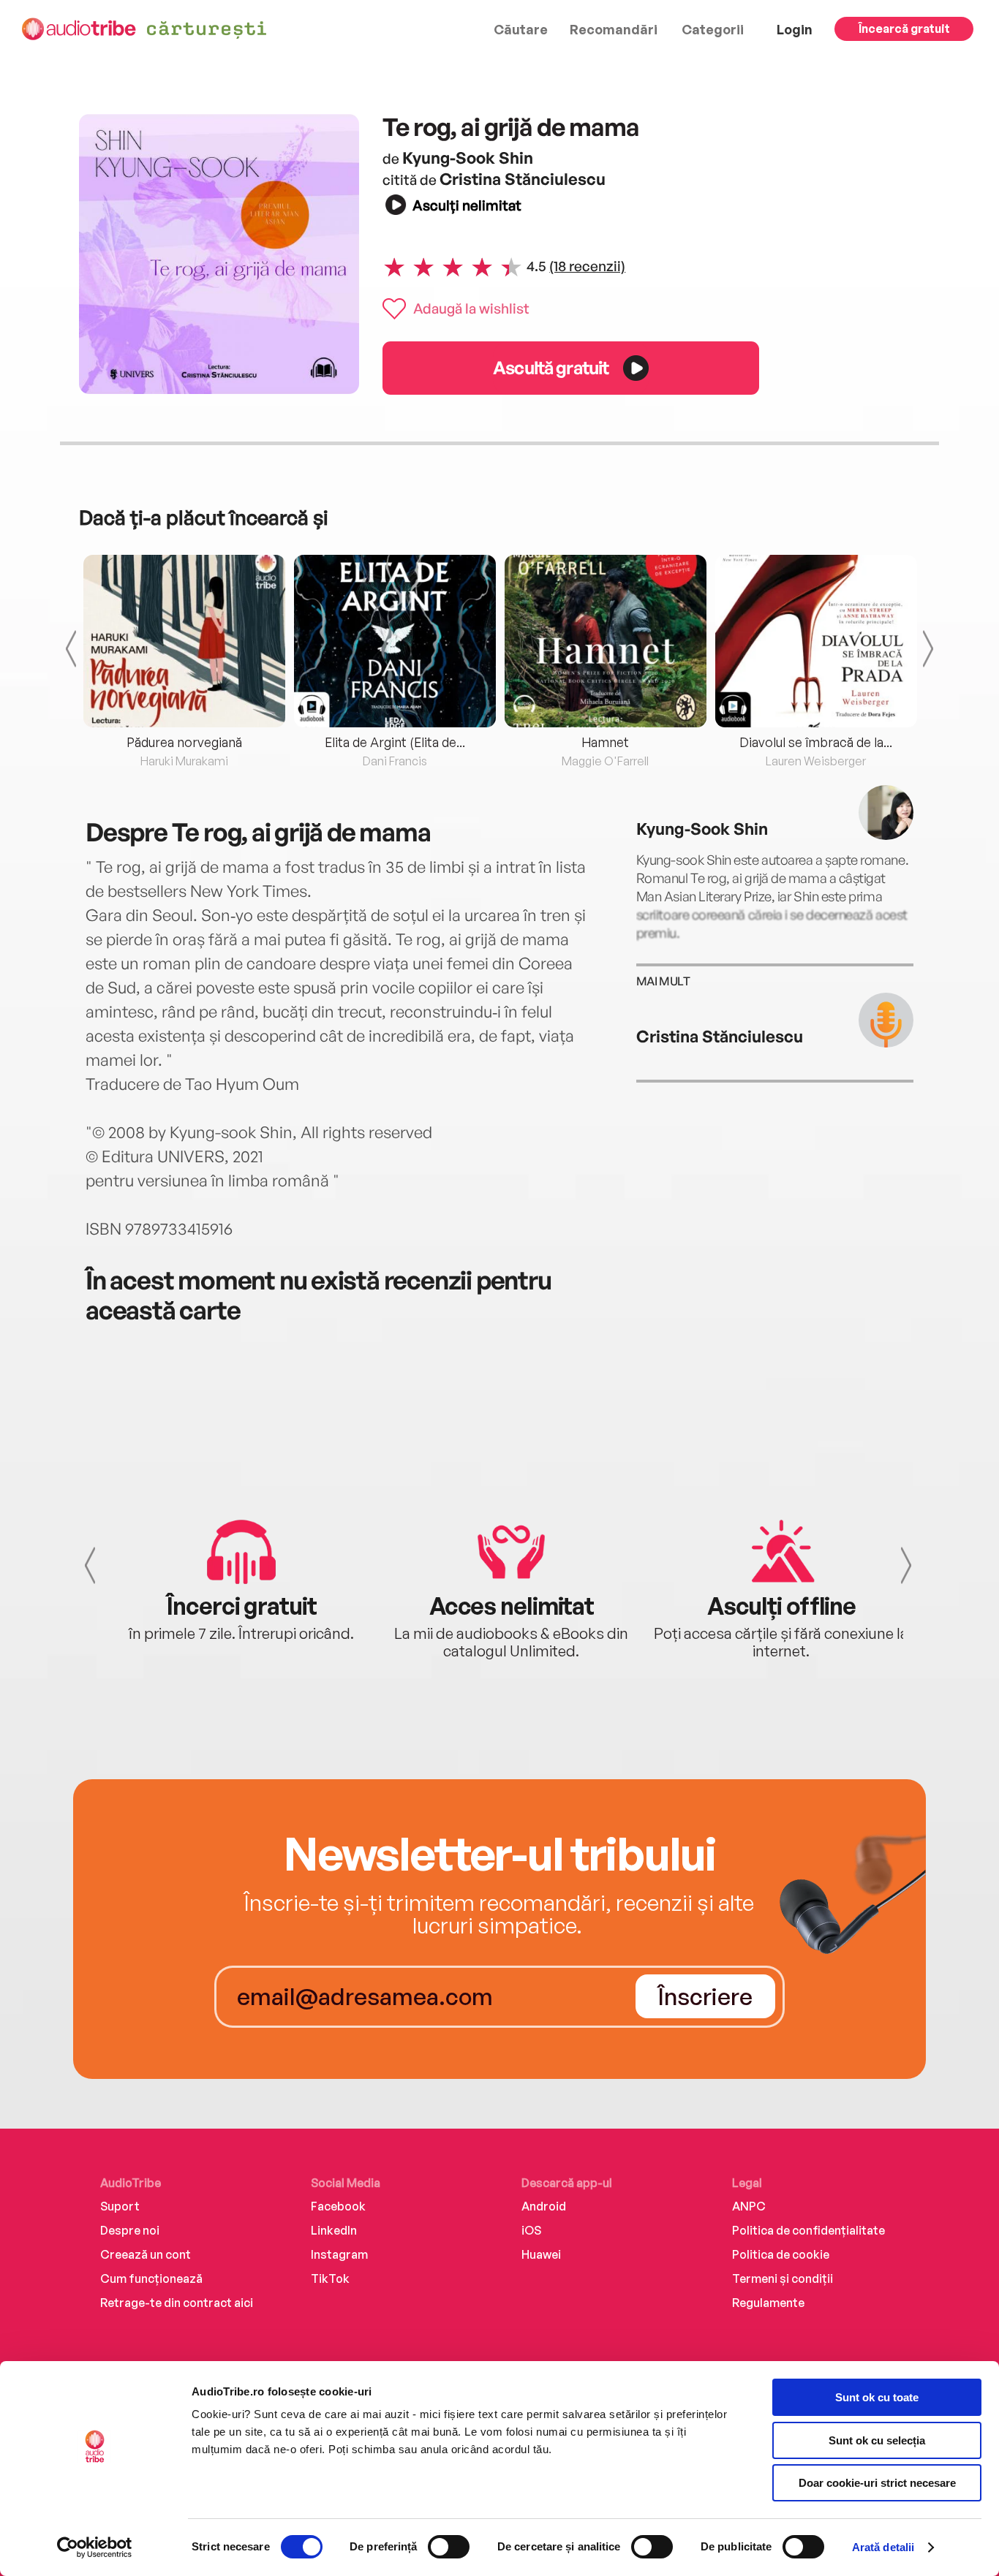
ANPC (749, 2206)
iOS (531, 2230)
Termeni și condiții (783, 2278)
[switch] (449, 2547)
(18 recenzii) (587, 266)
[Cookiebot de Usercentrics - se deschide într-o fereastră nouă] (95, 2547)
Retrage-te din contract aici (177, 2303)
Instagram (339, 2254)
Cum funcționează (151, 2278)
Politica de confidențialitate (808, 2230)
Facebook (338, 2206)
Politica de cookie (781, 2254)
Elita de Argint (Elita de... (395, 742)
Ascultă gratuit (551, 367)
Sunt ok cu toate (877, 2397)
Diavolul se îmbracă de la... (816, 742)
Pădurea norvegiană (184, 742)
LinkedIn (334, 2230)
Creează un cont (146, 2254)
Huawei (541, 2254)
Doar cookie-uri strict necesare (877, 2483)
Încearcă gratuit (904, 29)
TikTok (330, 2278)
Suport (120, 2206)
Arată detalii (883, 2547)
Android (544, 2206)
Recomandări (614, 29)
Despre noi (130, 2230)
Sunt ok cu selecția (877, 2440)
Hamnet (605, 742)
